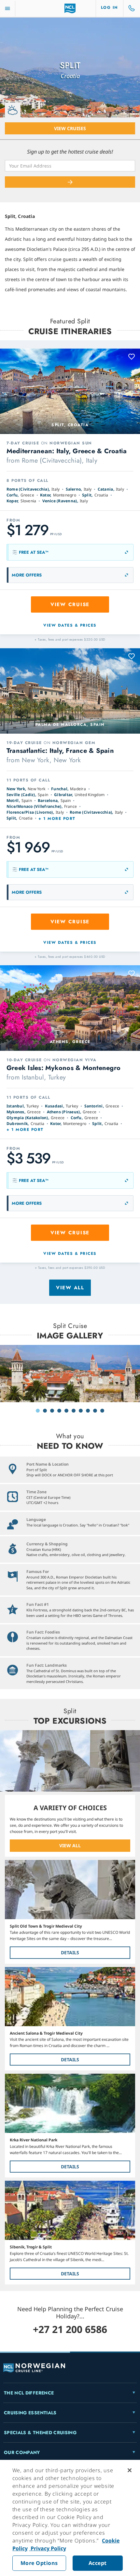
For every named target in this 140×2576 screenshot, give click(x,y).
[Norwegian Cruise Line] (70, 8)
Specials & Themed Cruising (40, 2433)
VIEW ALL (70, 1845)
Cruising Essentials (30, 2413)
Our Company (22, 2452)
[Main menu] (7, 9)
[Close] (130, 2470)
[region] (70, 2518)
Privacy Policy (48, 2548)
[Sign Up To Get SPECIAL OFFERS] (70, 182)
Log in (110, 7)
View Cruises (70, 128)
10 (102, 1411)
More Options (39, 2563)
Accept (98, 2563)
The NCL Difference (29, 2393)
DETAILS (70, 1952)
